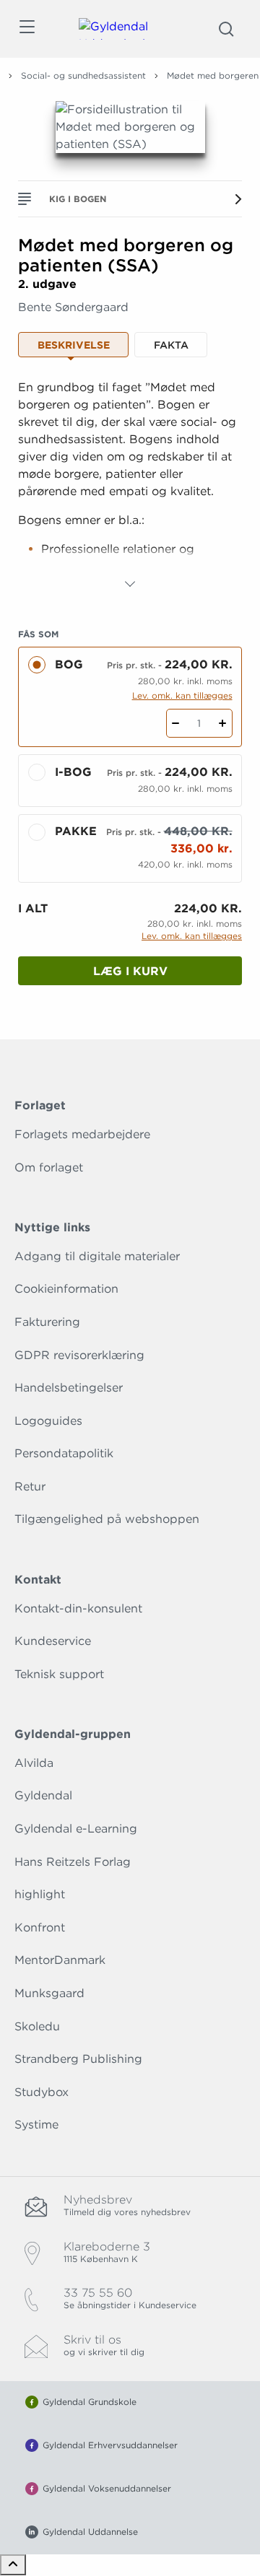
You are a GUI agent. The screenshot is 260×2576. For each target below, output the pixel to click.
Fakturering (47, 1322)
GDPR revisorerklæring (79, 1355)
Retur (30, 1486)
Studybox (42, 2092)
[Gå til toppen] (13, 2565)
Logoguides (48, 1421)
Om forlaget (49, 1167)
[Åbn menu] (26, 29)
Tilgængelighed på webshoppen (107, 1519)
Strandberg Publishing (78, 2059)
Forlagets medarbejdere (82, 1134)
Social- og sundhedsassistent (83, 75)
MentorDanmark (60, 1960)
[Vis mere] (130, 584)
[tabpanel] (130, 486)
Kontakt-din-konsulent (78, 1608)
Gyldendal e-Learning (76, 1829)
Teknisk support (59, 1674)
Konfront (40, 1927)
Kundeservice (53, 1641)
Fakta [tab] (171, 345)
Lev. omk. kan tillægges (182, 695)
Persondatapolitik (64, 1453)
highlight (40, 1894)
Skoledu (37, 2026)
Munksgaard (49, 1993)
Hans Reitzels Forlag (73, 1862)
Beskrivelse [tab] (74, 345)
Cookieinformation (66, 1289)
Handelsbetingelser (69, 1388)
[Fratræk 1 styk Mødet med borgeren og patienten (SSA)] (176, 723)
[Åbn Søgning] (226, 29)
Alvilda (34, 1763)
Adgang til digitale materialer (97, 1256)
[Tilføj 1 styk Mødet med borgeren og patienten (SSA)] (223, 723)
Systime (36, 2125)
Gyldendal (43, 1795)
